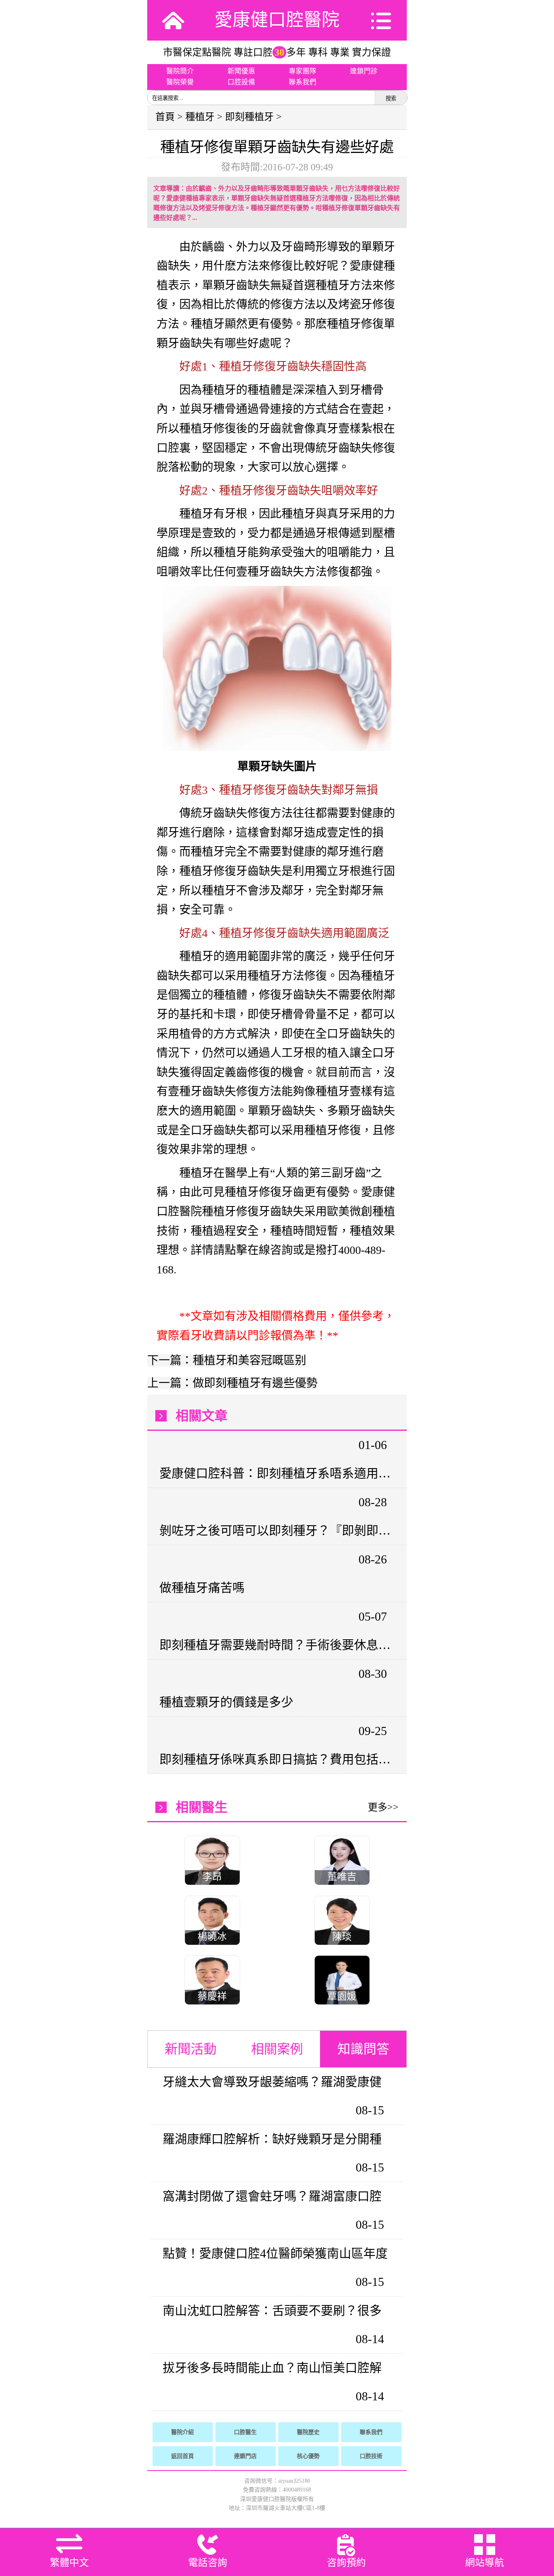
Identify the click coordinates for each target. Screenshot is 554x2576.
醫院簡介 (180, 71)
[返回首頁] (173, 20)
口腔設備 (241, 82)
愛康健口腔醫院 (277, 20)
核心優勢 (308, 2456)
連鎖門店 (245, 2456)
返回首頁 (183, 2456)
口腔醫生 (245, 2432)
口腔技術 (371, 2456)
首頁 (165, 117)
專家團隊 (303, 71)
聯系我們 (303, 82)
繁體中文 (69, 2563)
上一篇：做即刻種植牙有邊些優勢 (232, 1383)
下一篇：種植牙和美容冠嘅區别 (227, 1360)
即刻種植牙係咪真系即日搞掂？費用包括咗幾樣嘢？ (276, 1759)
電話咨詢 (208, 2563)
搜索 (391, 98)
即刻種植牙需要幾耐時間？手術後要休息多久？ (276, 1645)
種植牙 (200, 117)
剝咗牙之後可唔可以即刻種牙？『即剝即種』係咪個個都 (276, 1530)
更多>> (383, 1807)
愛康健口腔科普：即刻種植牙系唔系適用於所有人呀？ (276, 1473)
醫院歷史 (308, 2432)
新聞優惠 (241, 71)
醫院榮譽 (180, 82)
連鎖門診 (364, 71)
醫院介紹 (183, 2432)
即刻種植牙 (249, 117)
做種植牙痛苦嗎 (202, 1588)
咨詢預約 (346, 2563)
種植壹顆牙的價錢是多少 (226, 1702)
